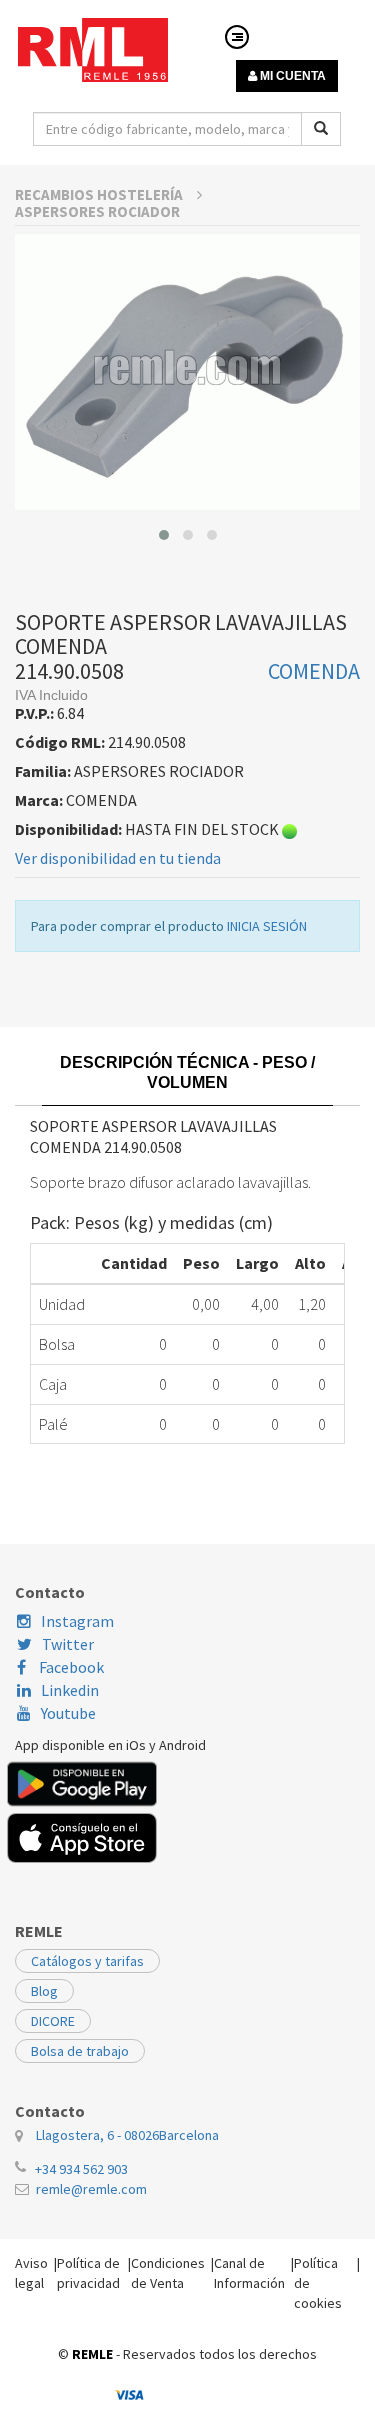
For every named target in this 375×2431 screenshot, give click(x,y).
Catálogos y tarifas (87, 1961)
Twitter (68, 1644)
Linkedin (70, 1690)
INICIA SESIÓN (267, 926)
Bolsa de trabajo (80, 2051)
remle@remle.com (91, 2189)
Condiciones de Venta (168, 2273)
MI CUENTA (291, 76)
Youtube (68, 1713)
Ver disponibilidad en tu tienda (118, 858)
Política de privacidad (88, 2273)
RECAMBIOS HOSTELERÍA (100, 194)
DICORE (53, 2021)
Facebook (70, 1667)
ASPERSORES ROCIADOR (97, 211)
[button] (164, 535)
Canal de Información (249, 2273)
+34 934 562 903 (81, 2169)
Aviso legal (31, 2273)
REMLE (92, 2354)
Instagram (77, 1621)
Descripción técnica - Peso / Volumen (187, 1072)
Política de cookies (318, 2283)
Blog (44, 1991)
